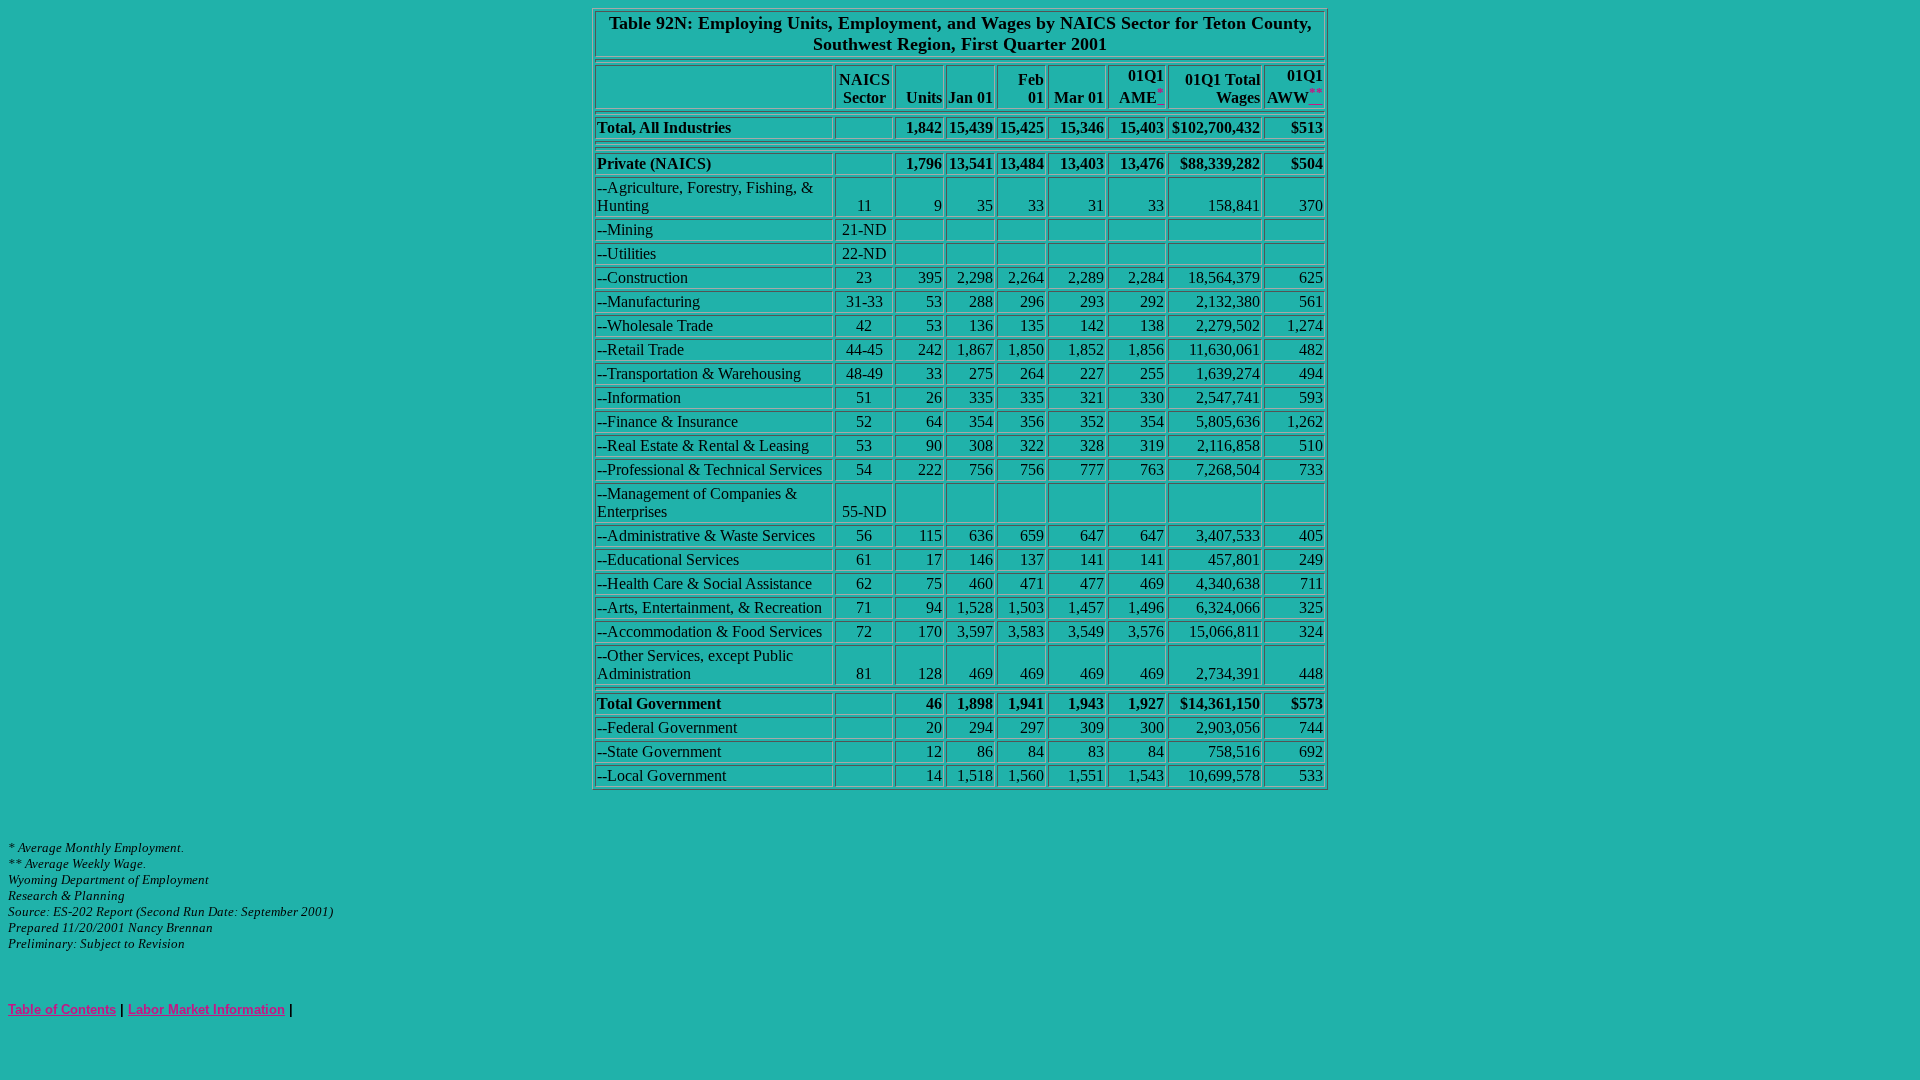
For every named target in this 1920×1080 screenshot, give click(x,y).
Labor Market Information (206, 1009)
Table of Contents (62, 1009)
